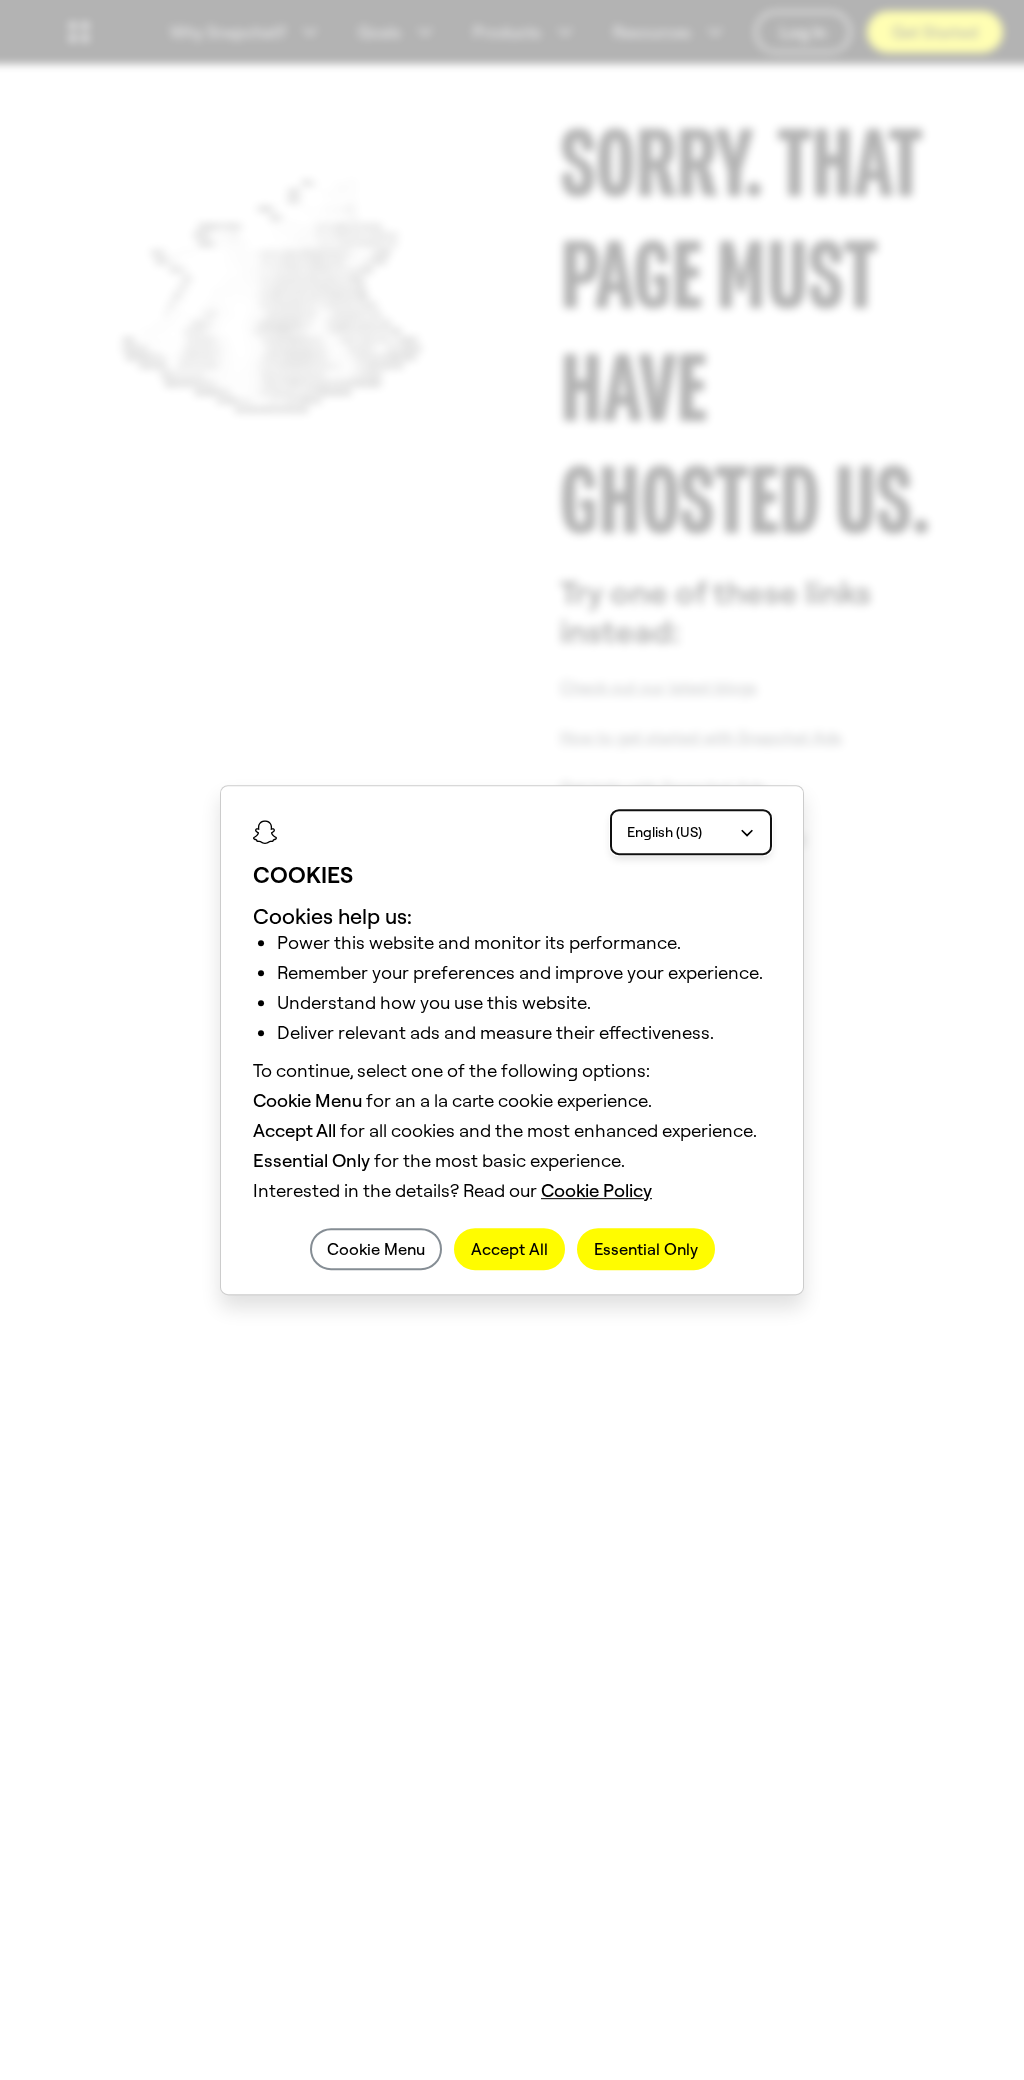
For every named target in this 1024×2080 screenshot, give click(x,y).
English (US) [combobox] (664, 832)
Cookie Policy (596, 1190)
